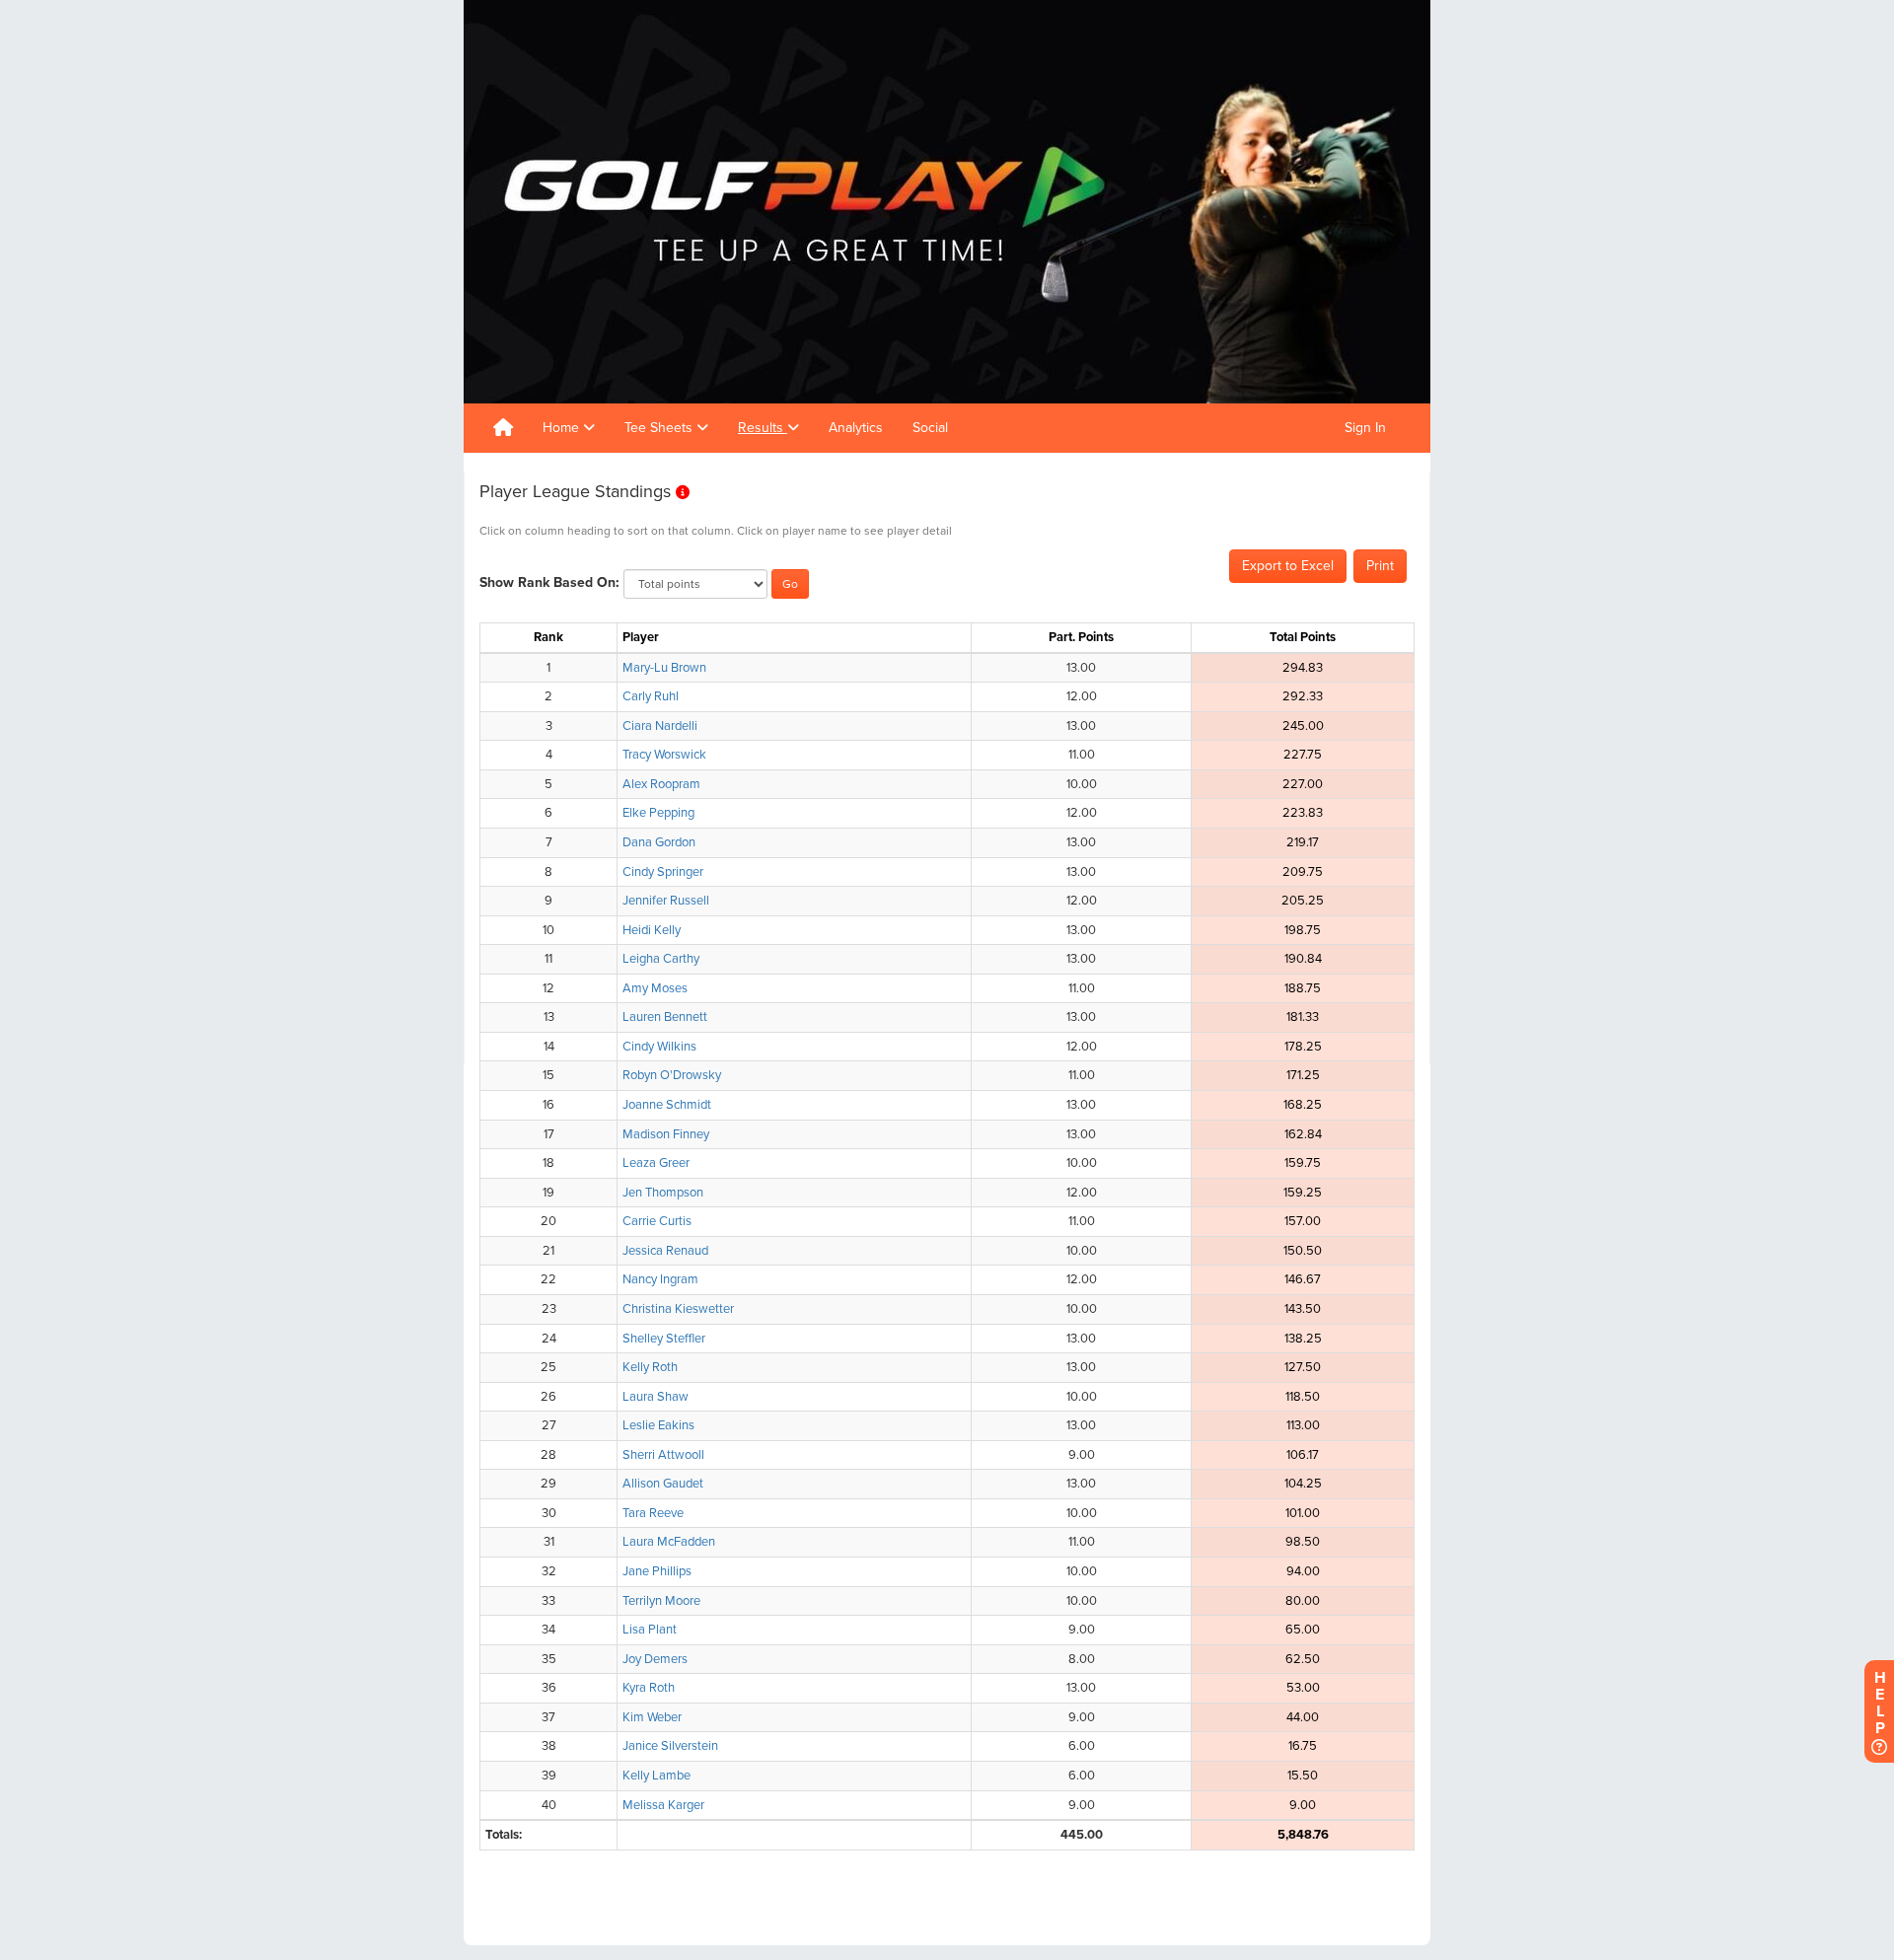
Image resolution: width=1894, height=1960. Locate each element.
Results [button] (763, 428)
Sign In (1365, 428)
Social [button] (930, 428)
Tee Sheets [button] (660, 428)
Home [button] (563, 428)
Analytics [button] (856, 428)
